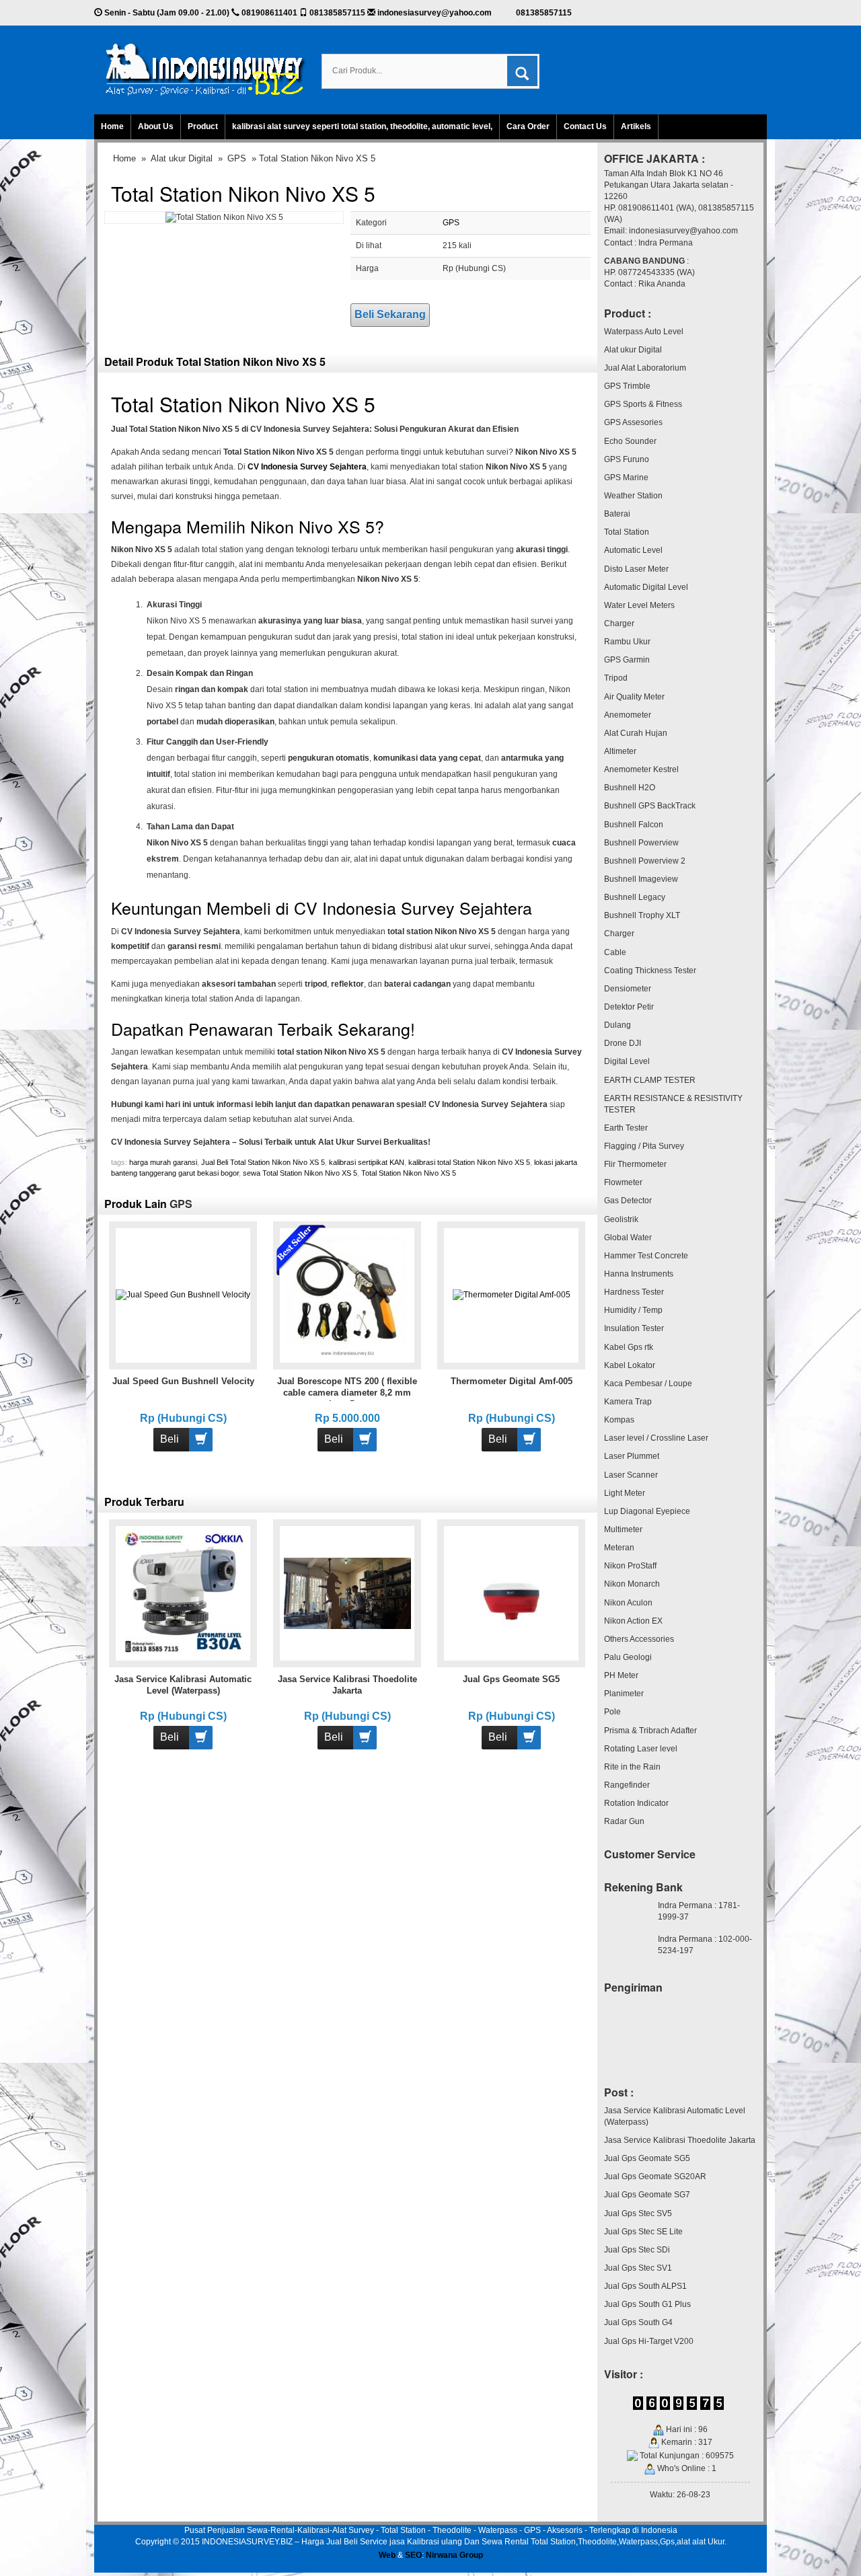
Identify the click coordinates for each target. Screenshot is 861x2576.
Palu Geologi (628, 1657)
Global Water (628, 1238)
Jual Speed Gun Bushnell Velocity (183, 1381)
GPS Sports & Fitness (643, 404)
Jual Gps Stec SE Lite (643, 2232)
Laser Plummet (632, 1456)
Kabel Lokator (630, 1365)
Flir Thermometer (635, 1164)
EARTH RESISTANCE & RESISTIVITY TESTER (673, 1104)
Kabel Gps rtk (629, 1347)
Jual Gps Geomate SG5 (511, 1679)
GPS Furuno (627, 459)
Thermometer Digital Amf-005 (512, 1381)
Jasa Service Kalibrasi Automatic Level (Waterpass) (675, 2116)
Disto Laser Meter (636, 569)
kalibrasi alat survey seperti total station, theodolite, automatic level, (362, 126)
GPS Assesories (633, 422)
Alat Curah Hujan (636, 733)
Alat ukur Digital (182, 158)
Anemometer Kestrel (641, 769)
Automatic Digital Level (646, 587)
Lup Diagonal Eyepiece (647, 1511)
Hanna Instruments (639, 1274)
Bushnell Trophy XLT (642, 915)
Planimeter (624, 1694)
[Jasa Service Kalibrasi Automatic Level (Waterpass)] (183, 1593)
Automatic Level (633, 550)
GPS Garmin (627, 660)
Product (203, 126)
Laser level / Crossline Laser (656, 1438)
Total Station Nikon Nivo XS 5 (243, 193)
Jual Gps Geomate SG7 (647, 2195)
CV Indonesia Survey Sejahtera (307, 467)
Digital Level (627, 1061)
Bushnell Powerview (641, 843)
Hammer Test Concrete (646, 1256)
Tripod (616, 678)
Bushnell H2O (630, 788)
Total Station (627, 532)
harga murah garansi (163, 1162)
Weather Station (633, 496)
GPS (237, 158)
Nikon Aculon (628, 1603)
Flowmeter (623, 1182)
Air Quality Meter (634, 697)
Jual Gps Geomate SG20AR (655, 2176)
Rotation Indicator (636, 1803)
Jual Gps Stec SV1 (638, 2268)
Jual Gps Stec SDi (637, 2250)
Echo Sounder (630, 441)
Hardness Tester (634, 1292)
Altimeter (620, 751)
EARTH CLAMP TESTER (650, 1080)
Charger (619, 623)
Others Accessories (639, 1639)
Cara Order (528, 126)
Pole (612, 1712)
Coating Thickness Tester (650, 971)
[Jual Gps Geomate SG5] (512, 1593)
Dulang (617, 1025)
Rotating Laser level (641, 1749)
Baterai (617, 514)
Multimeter (623, 1529)
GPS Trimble (627, 386)
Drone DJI (623, 1043)
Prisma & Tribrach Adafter (650, 1731)
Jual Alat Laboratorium (645, 368)
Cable (615, 952)
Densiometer (628, 989)
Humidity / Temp (633, 1310)
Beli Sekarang (390, 314)
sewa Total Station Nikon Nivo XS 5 (300, 1173)
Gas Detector (628, 1201)
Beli (170, 1439)
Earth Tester (626, 1128)
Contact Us (585, 126)
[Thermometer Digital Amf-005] (512, 1295)
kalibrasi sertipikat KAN (367, 1162)
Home (112, 126)
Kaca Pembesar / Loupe (648, 1384)
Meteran (619, 1548)
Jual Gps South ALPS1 (645, 2286)
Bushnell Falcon (634, 825)
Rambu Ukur (627, 642)
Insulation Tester (634, 1328)
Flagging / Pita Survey (644, 1146)
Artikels (636, 126)
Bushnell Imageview (641, 879)
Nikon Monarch (632, 1584)
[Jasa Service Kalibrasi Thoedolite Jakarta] (347, 1593)
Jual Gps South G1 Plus (647, 2304)
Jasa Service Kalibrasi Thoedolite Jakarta (680, 2140)
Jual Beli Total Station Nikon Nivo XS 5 (263, 1162)
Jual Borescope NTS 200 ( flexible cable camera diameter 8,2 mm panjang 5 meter (347, 1393)
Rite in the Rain (632, 1767)
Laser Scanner (631, 1475)
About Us (156, 126)
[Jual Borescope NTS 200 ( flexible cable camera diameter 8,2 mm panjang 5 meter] (347, 1295)
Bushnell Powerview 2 (645, 861)
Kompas (619, 1420)
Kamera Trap (628, 1402)
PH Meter (621, 1675)
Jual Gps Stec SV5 (638, 2213)
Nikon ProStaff (630, 1566)
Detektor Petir (629, 1007)
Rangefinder (627, 1785)
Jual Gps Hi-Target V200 (649, 2341)
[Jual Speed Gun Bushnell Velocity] (183, 1295)
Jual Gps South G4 (638, 2322)
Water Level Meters (639, 605)
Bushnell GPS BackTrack (650, 806)
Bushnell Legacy (635, 897)
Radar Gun (624, 1821)
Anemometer (628, 715)
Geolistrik (621, 1219)
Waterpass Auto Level (644, 332)
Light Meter (625, 1493)
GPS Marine (626, 478)
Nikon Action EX (633, 1621)
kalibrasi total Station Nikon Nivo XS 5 (469, 1162)
